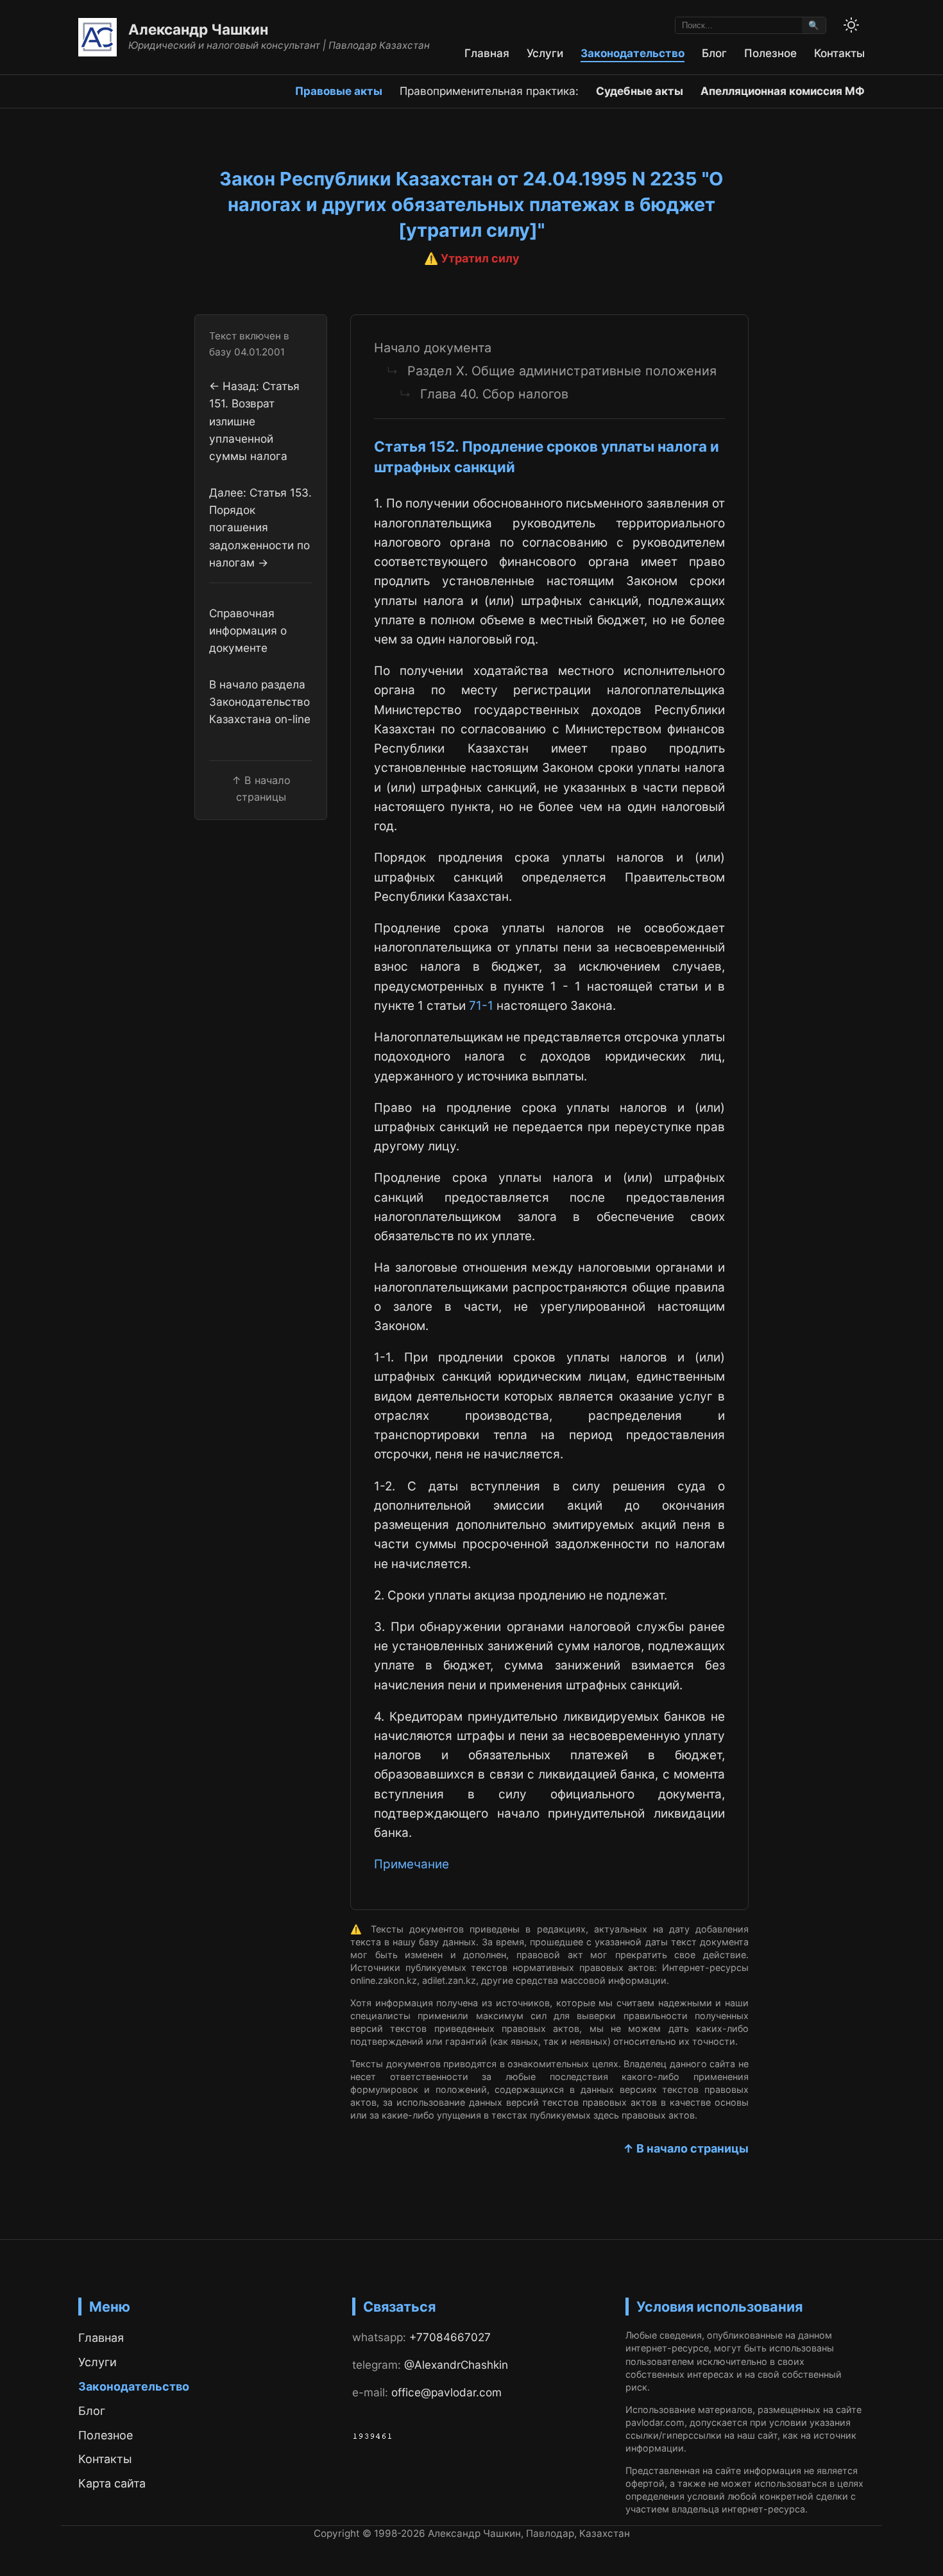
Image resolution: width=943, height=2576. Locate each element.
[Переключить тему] (851, 25)
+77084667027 (450, 2337)
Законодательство (633, 53)
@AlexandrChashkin (456, 2365)
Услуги (545, 53)
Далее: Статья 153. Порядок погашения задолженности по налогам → (260, 527)
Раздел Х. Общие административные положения (562, 371)
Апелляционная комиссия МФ (783, 91)
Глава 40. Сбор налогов (494, 394)
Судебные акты (640, 91)
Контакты (839, 53)
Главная (487, 53)
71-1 (481, 1006)
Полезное (770, 53)
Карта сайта (112, 2483)
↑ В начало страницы (686, 2148)
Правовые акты (339, 91)
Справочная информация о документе (248, 631)
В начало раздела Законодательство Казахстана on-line (260, 702)
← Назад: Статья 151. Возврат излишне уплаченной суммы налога (254, 422)
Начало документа (433, 348)
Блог (714, 53)
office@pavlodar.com (446, 2392)
